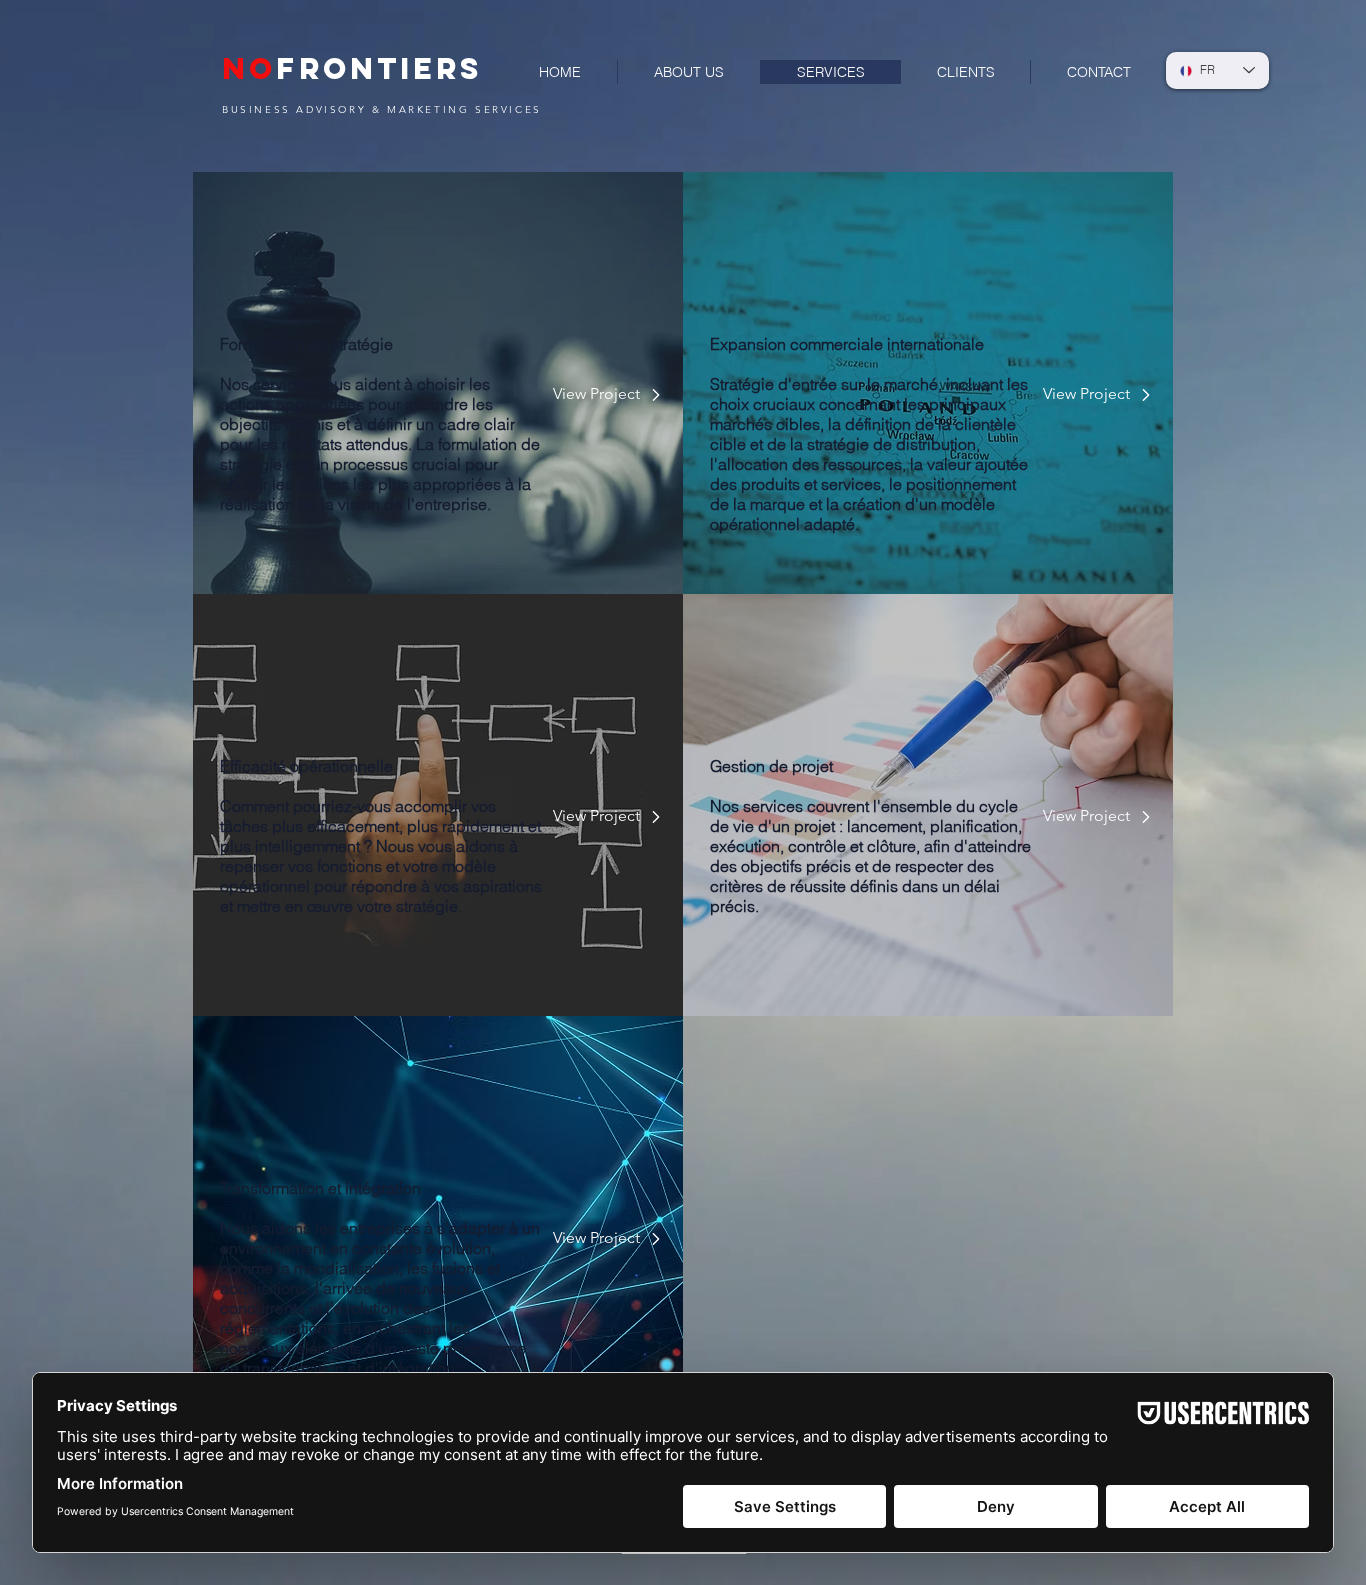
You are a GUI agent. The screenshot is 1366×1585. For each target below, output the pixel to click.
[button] (597, 395)
